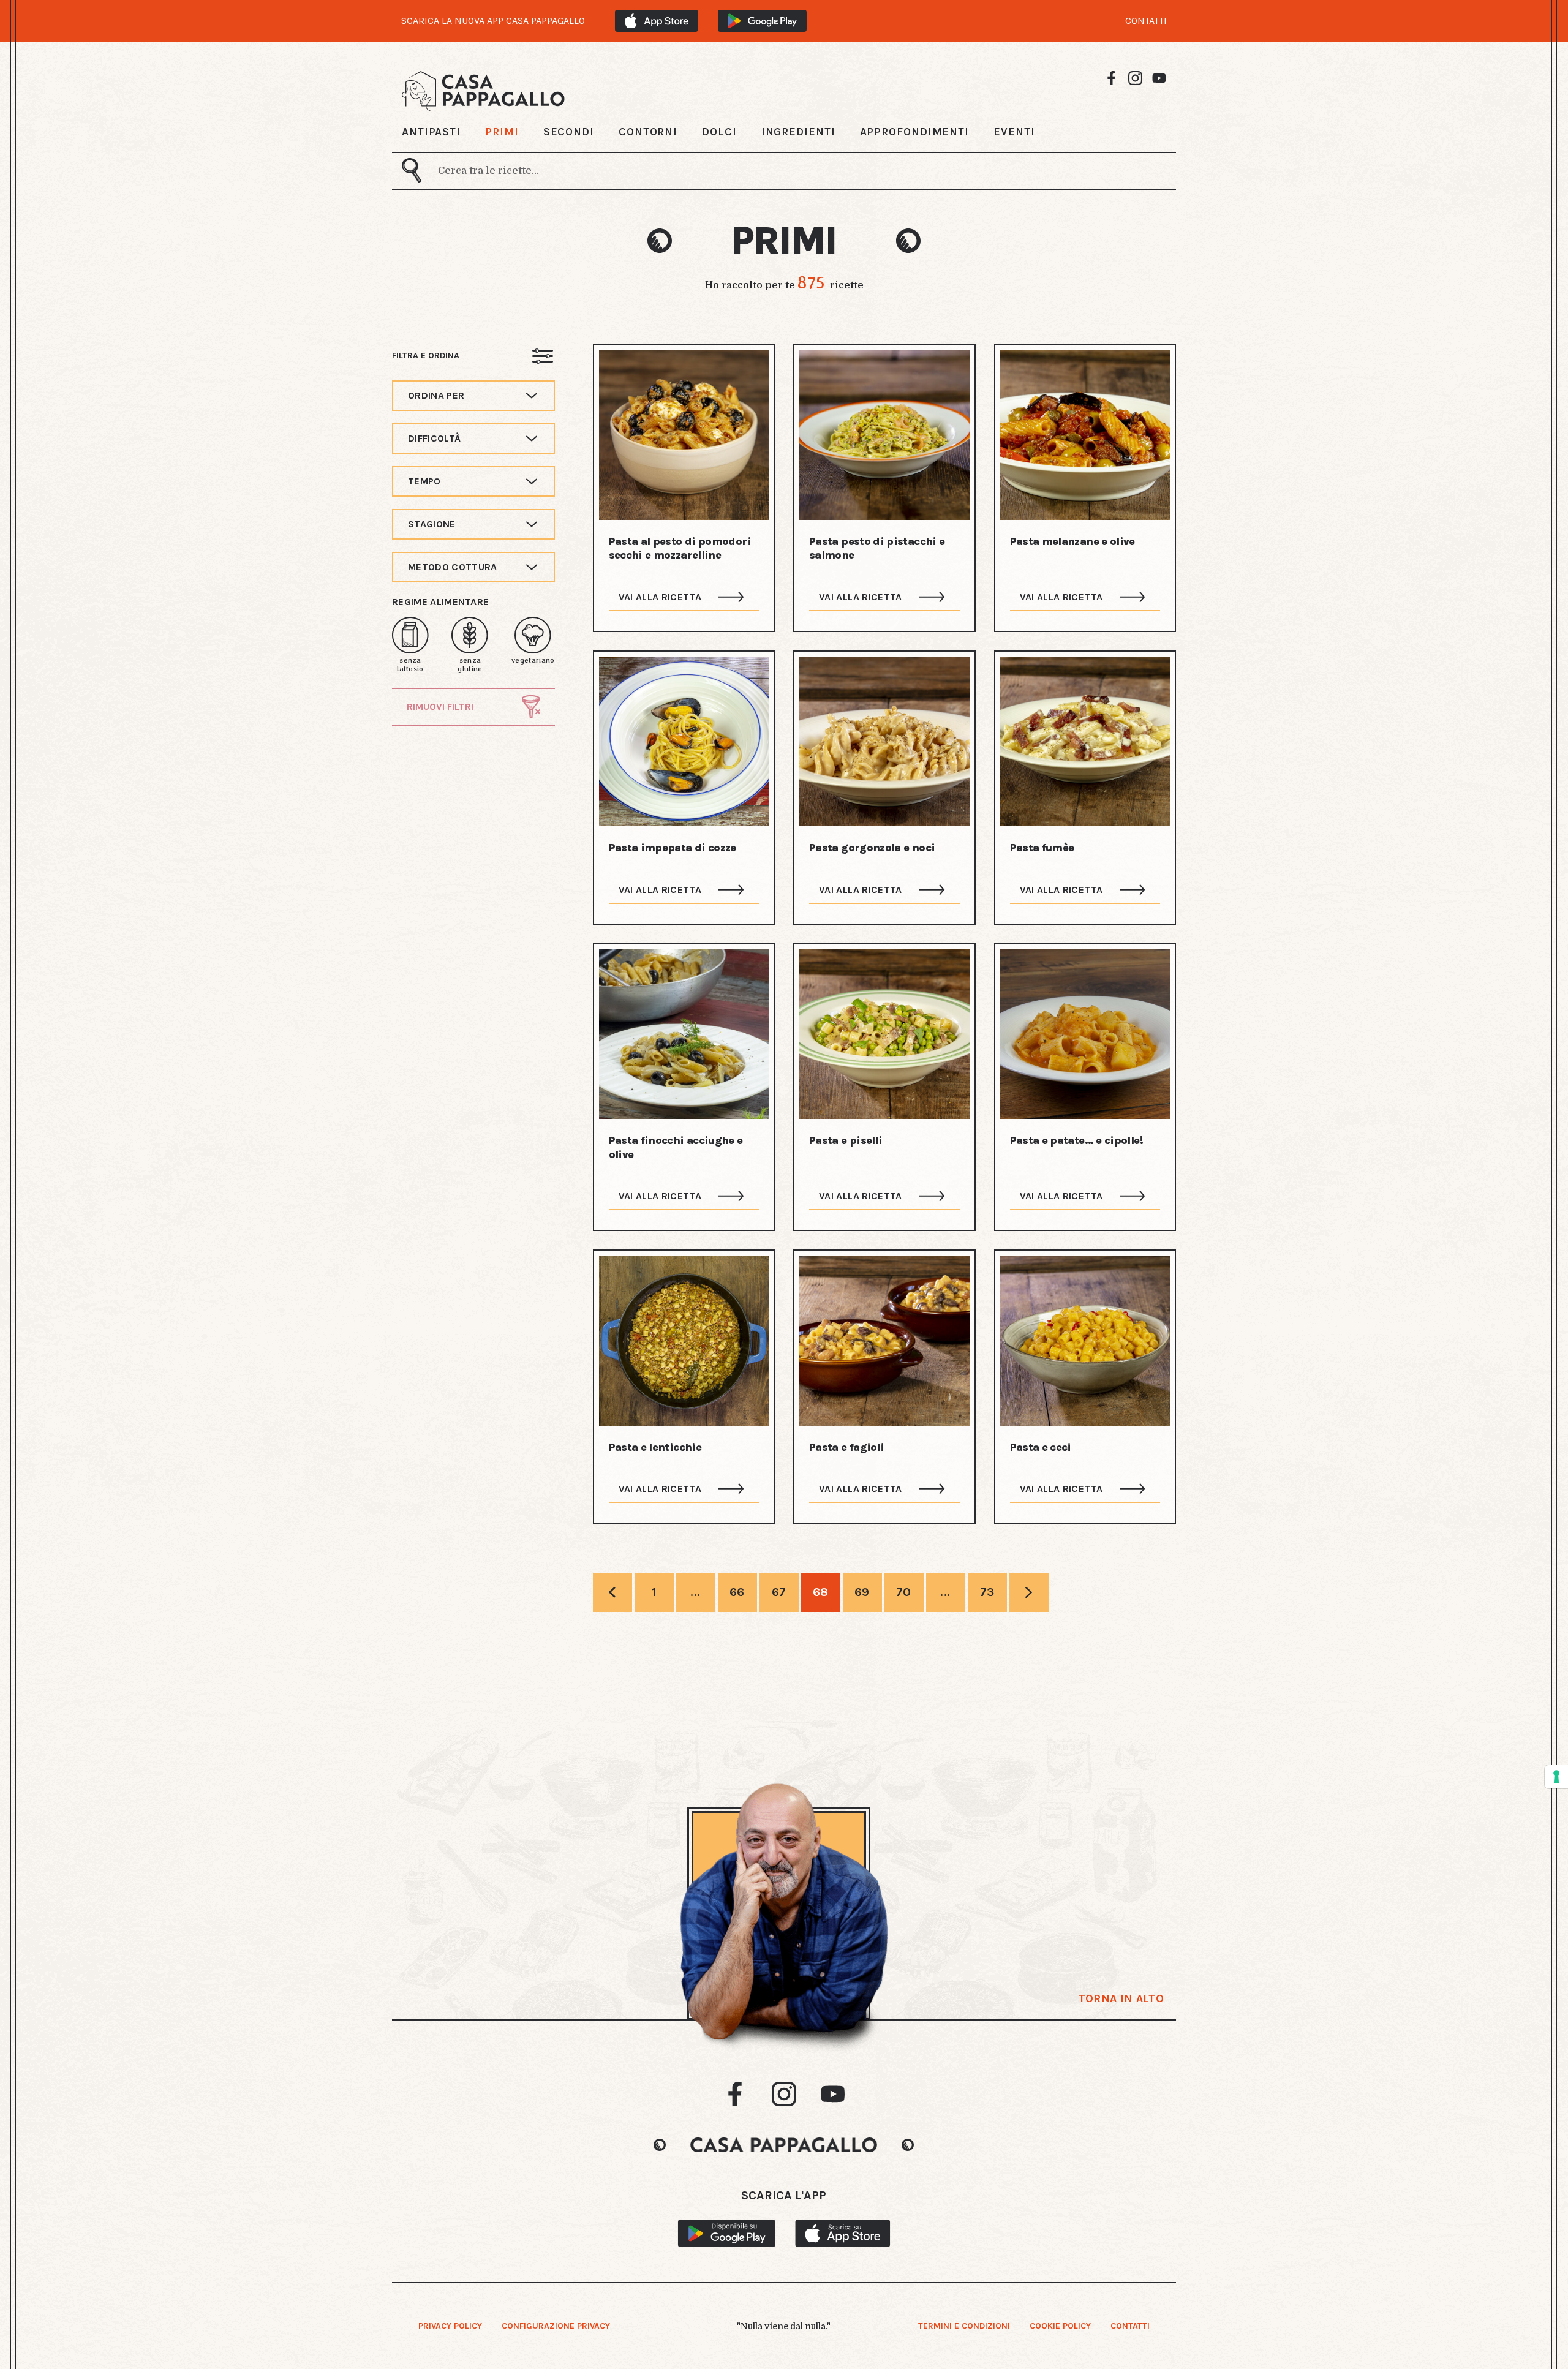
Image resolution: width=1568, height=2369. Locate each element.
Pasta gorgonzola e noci (872, 848)
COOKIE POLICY (1060, 2326)
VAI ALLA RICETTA (660, 597)
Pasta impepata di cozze (673, 848)
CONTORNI (648, 132)
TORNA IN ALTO (1121, 1998)
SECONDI (569, 132)
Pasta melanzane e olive (1072, 541)
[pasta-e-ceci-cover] (1085, 1341)
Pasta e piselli (846, 1140)
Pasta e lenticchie (655, 1447)
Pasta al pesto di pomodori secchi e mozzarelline (680, 548)
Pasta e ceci (1041, 1447)
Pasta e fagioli (846, 1447)
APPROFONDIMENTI (915, 132)
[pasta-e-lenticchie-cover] (684, 1341)
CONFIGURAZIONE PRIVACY (556, 2326)
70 (904, 1592)
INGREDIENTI (798, 132)
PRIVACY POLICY (450, 2326)
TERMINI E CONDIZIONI (964, 2326)
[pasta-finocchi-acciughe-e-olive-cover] (684, 1034)
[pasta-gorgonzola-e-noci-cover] (884, 742)
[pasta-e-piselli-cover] (884, 1034)
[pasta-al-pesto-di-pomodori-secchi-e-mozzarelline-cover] (684, 435)
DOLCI (719, 132)
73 (987, 1592)
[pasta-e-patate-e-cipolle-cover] (1085, 1034)
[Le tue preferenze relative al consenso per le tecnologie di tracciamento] (1556, 1777)
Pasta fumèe (1042, 848)
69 (862, 1592)
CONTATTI (1146, 21)
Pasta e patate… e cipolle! (1076, 1140)
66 (737, 1592)
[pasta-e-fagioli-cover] (884, 1341)
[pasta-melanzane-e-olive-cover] (1085, 435)
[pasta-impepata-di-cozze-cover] (684, 742)
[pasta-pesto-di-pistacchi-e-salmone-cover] (884, 435)
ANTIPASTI (431, 132)
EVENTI (1014, 132)
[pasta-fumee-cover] (1085, 742)
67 (779, 1592)
